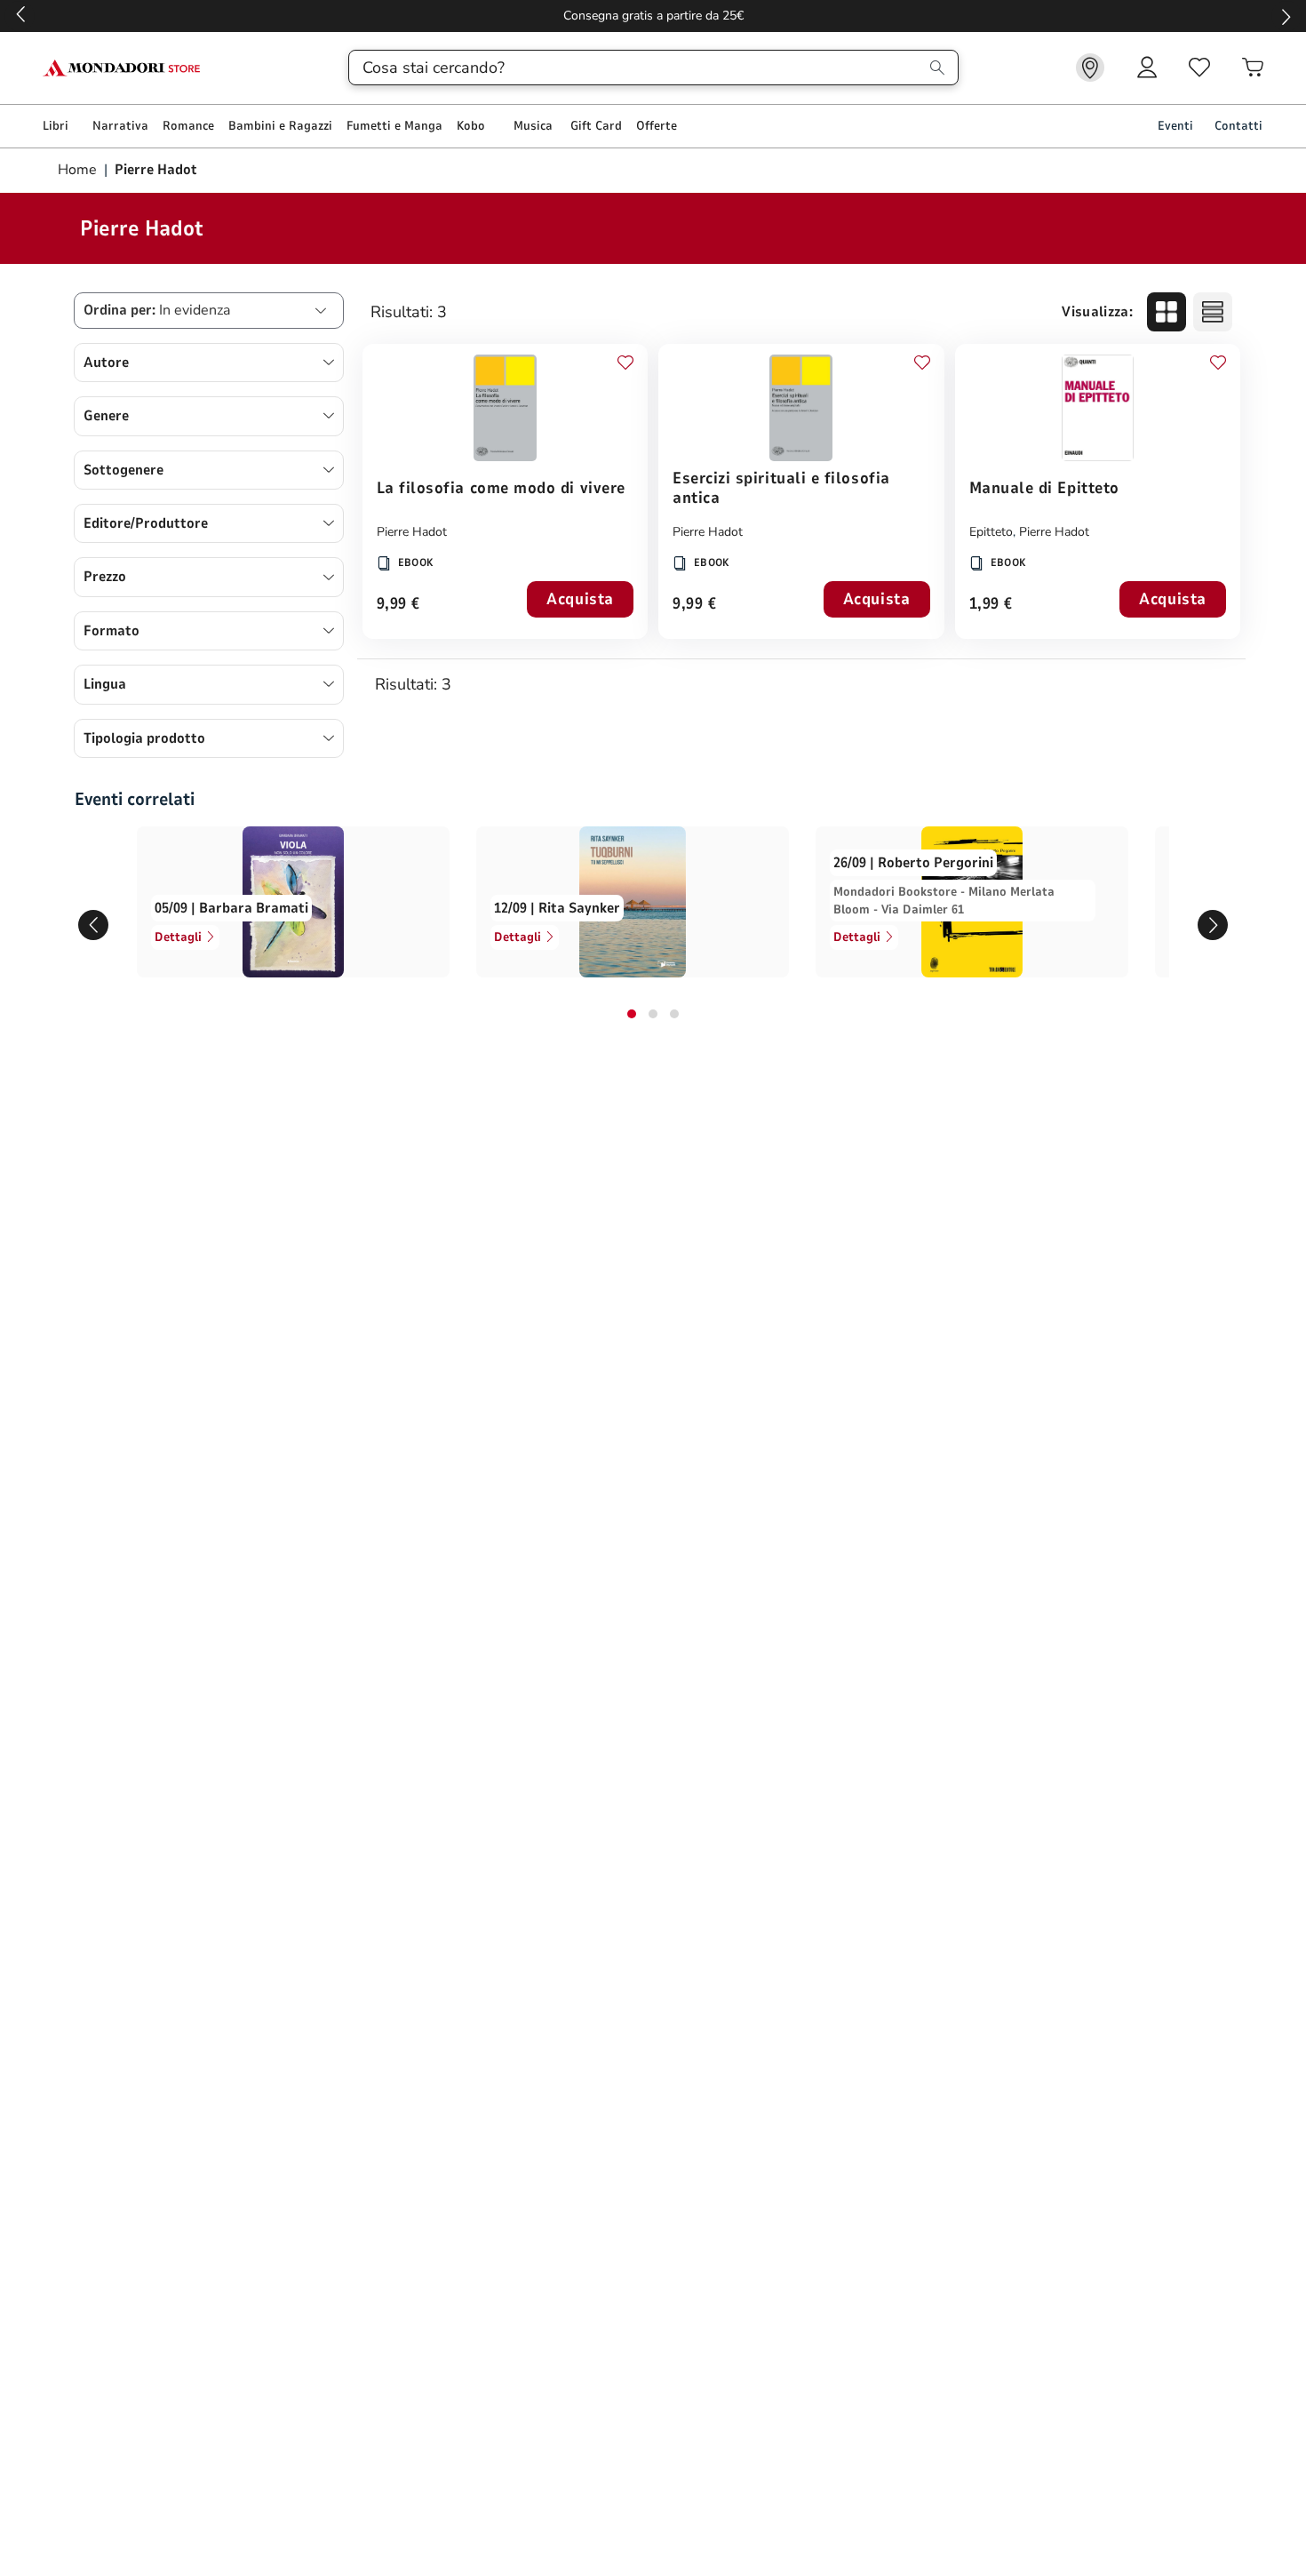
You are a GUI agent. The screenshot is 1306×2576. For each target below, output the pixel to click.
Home (79, 170)
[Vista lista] (1213, 312)
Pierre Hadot (412, 532)
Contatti (1238, 126)
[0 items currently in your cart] (1253, 68)
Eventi (1175, 126)
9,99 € (398, 605)
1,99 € (991, 605)
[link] (1090, 68)
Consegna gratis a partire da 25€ (653, 16)
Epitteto (991, 532)
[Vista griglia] (1167, 312)
